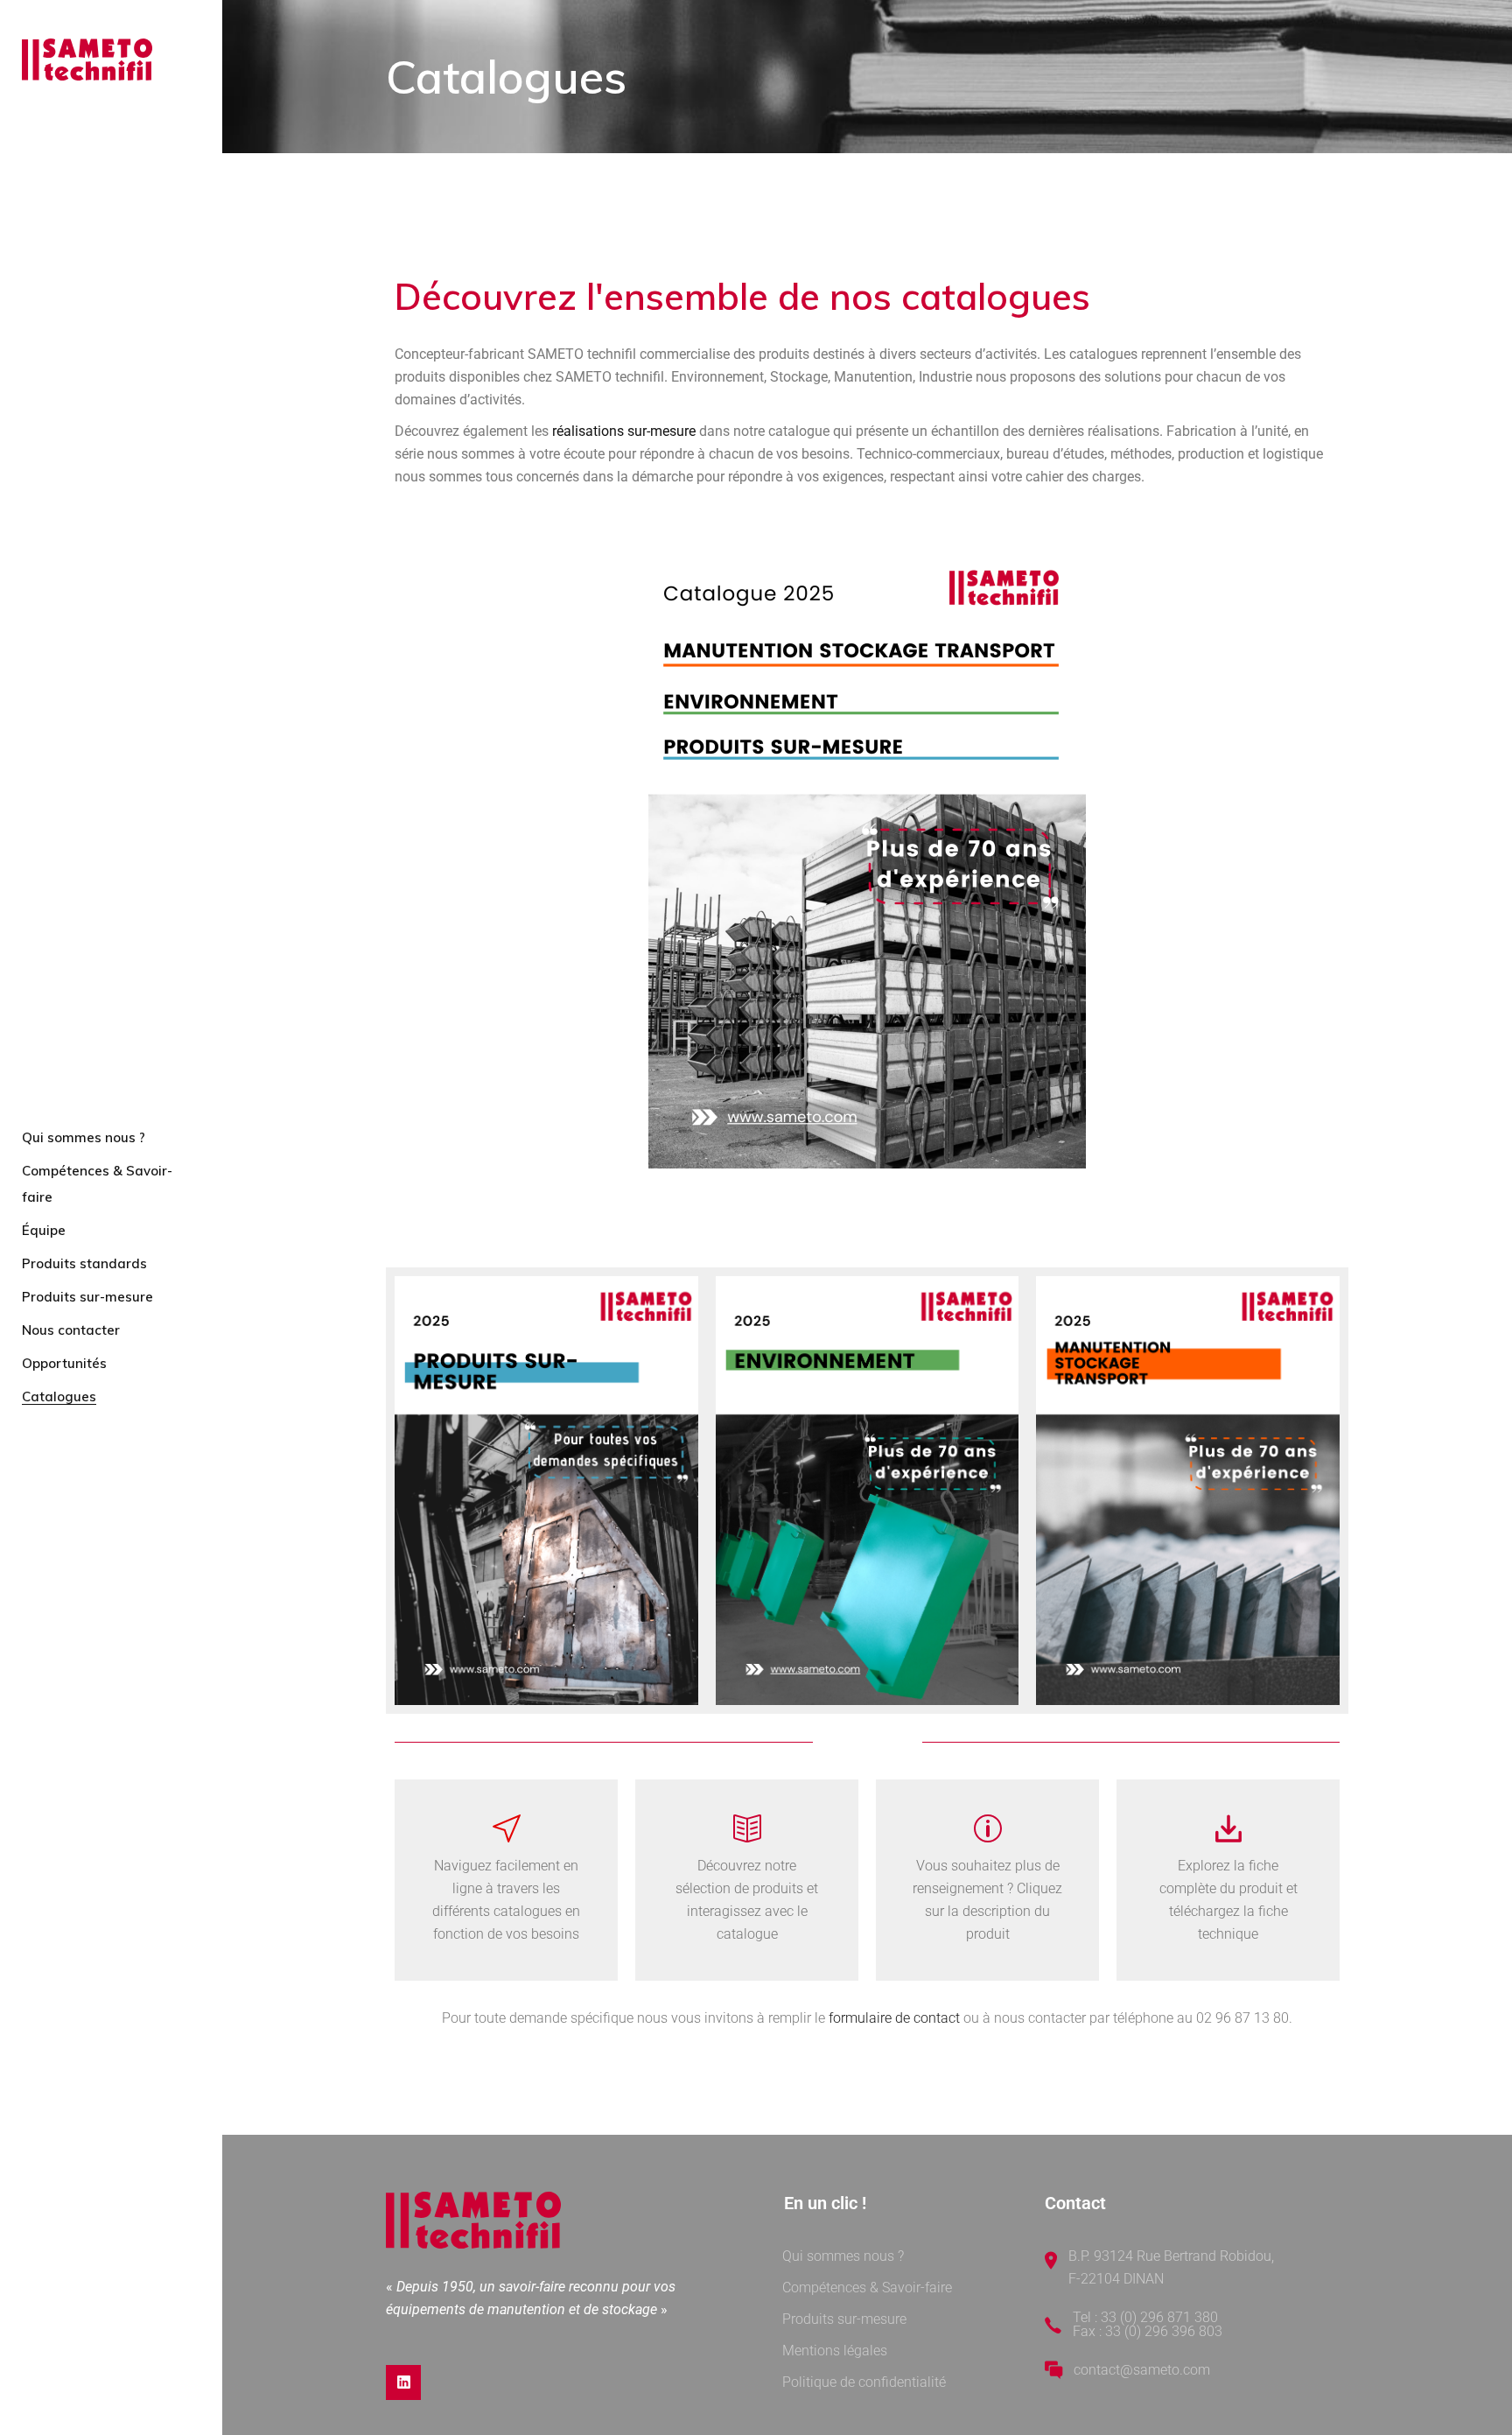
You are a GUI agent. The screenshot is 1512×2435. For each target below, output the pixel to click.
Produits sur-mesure (844, 2319)
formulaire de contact (894, 2018)
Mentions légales (835, 2351)
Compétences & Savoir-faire (867, 2288)
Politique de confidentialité (864, 2382)
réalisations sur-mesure (624, 431)
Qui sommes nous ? (843, 2256)
